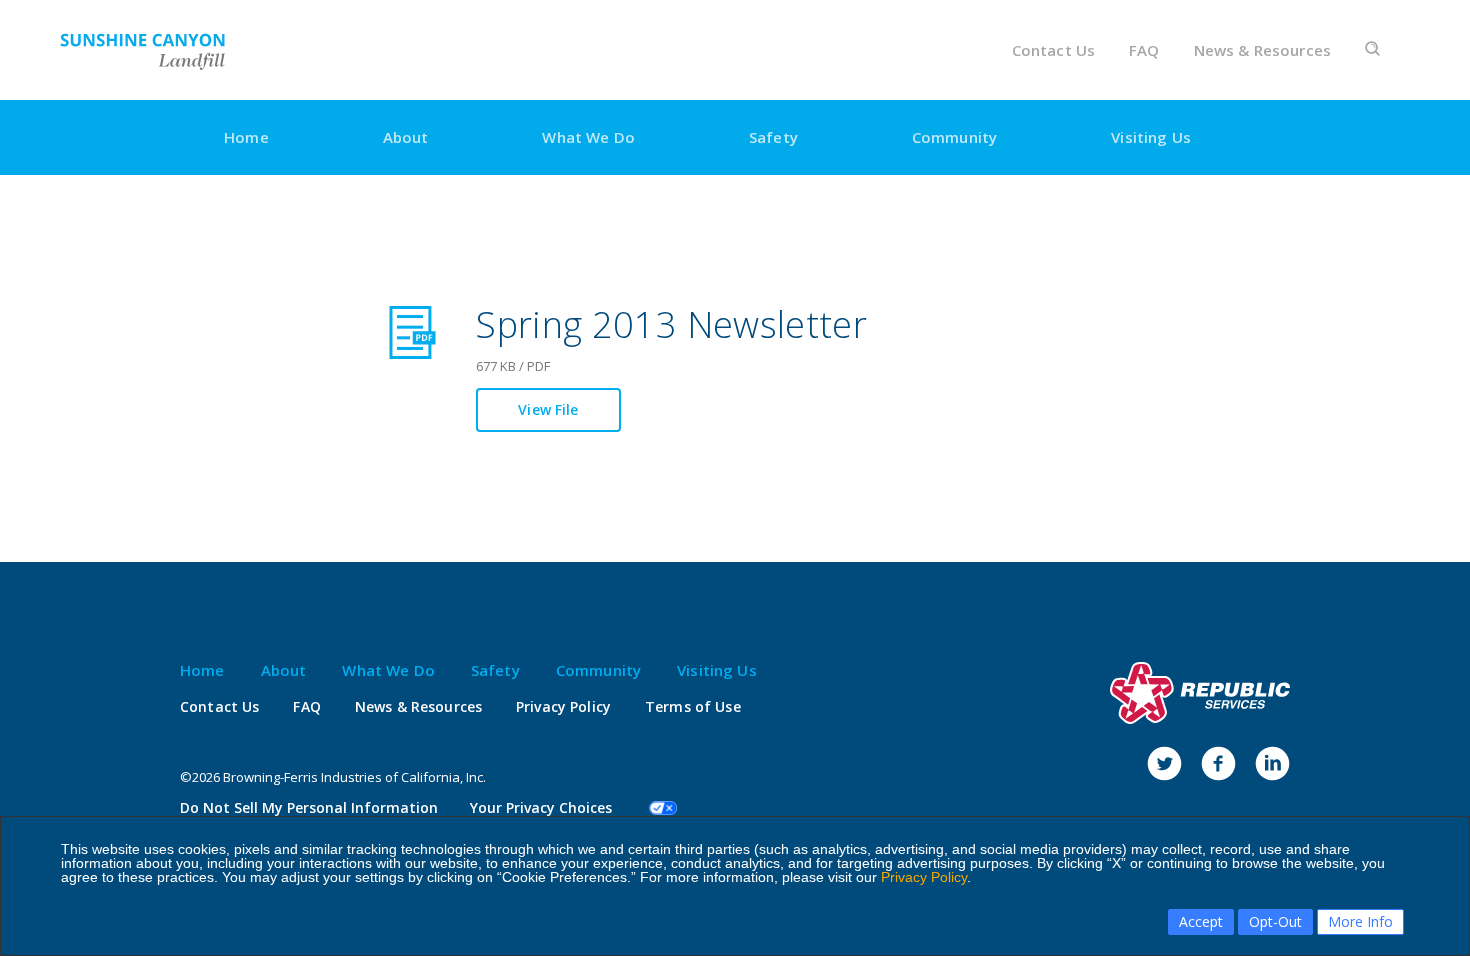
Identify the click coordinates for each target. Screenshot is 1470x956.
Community (954, 137)
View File (548, 409)
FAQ (1144, 50)
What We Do (588, 137)
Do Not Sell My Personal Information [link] (309, 807)
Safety (773, 137)
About (406, 137)
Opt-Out (1275, 921)
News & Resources (1262, 50)
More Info (1360, 921)
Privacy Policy (924, 877)
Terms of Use (693, 707)
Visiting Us (1151, 137)
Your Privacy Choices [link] (541, 807)
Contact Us (1054, 50)
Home (246, 137)
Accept (1201, 921)
